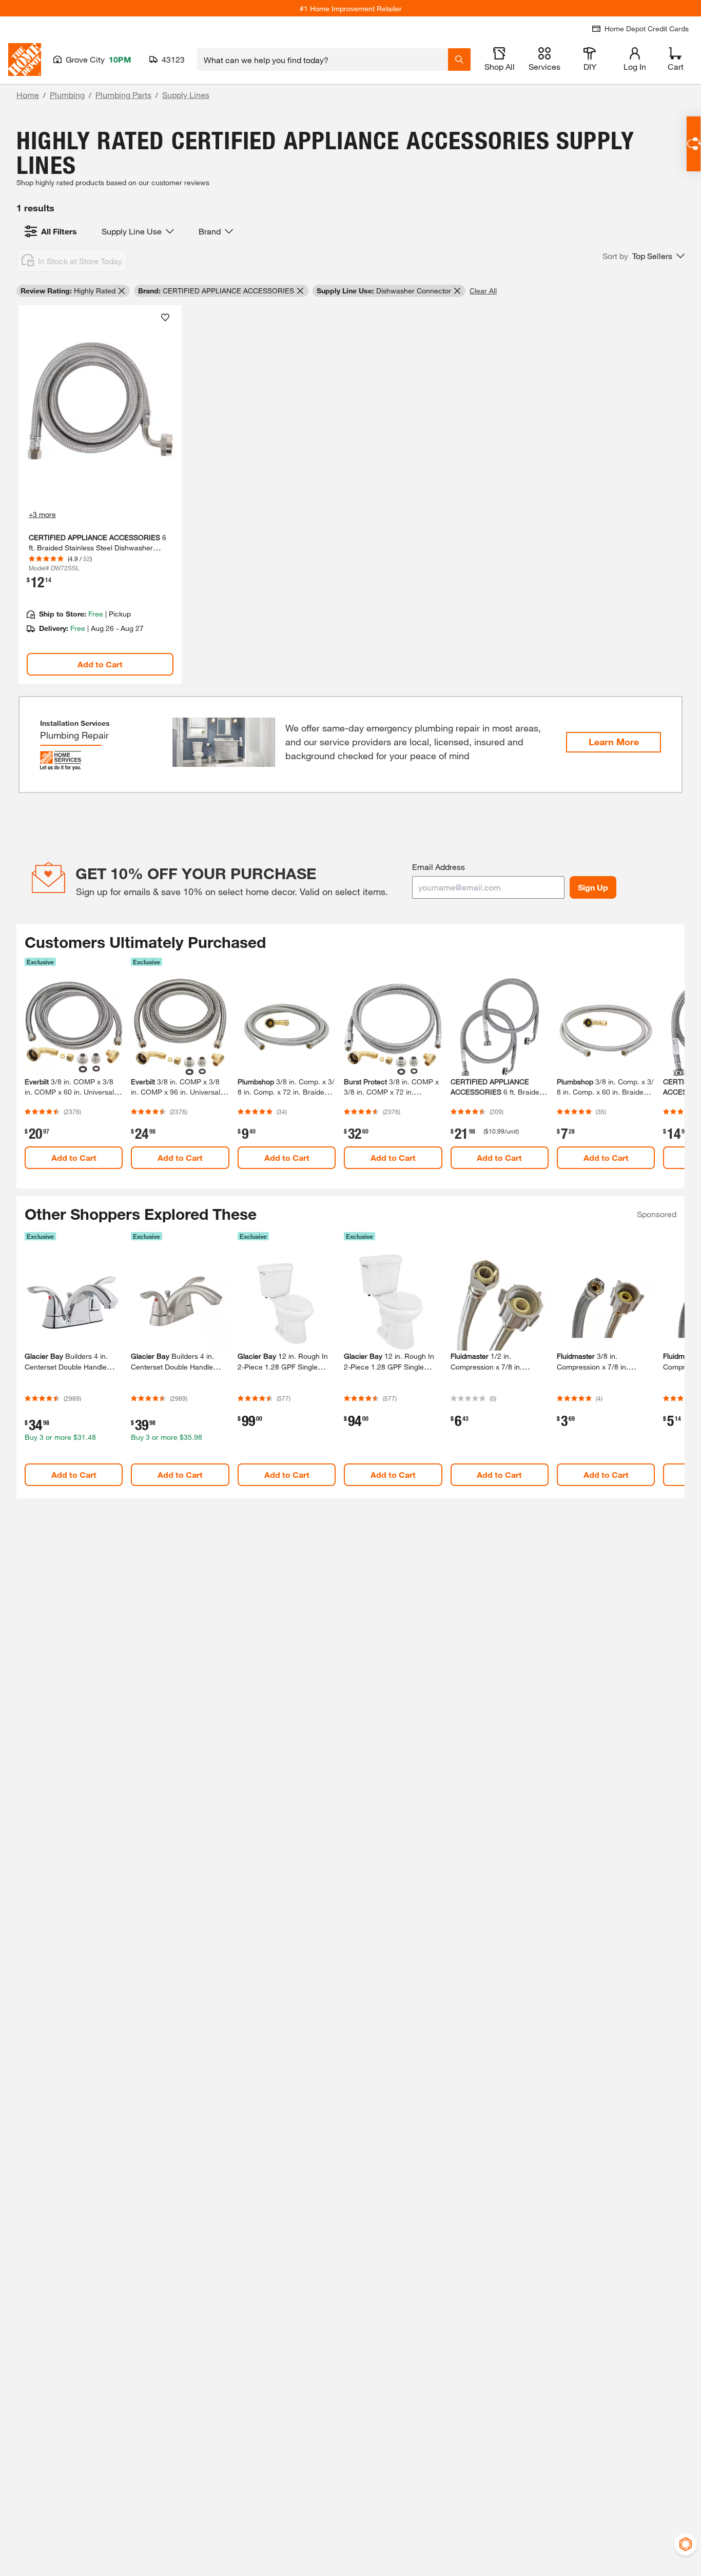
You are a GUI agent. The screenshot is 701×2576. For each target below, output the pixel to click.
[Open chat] (694, 144)
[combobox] (323, 60)
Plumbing (67, 95)
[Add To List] (165, 318)
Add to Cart (100, 664)
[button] (644, 256)
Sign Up (593, 887)
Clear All (483, 291)
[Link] (100, 494)
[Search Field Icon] (459, 60)
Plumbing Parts (123, 95)
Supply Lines (186, 95)
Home (28, 95)
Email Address (439, 867)
